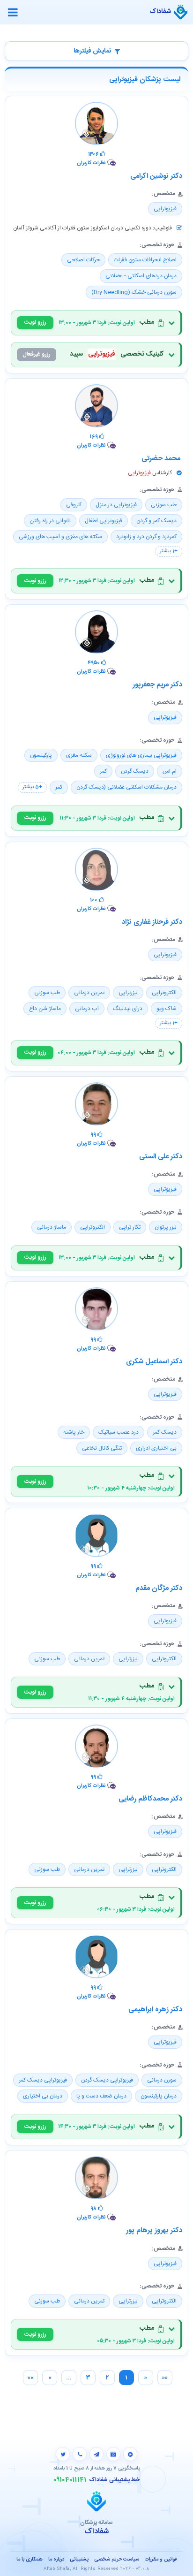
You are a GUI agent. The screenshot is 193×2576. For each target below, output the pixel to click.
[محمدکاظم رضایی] (96, 1748)
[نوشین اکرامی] (96, 126)
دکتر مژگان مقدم (159, 1588)
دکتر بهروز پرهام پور (154, 2230)
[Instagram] (113, 2454)
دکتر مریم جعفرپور (157, 685)
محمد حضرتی (162, 459)
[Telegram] (96, 2454)
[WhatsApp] (80, 2454)
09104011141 (70, 2480)
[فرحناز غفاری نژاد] (96, 872)
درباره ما (56, 2560)
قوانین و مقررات (161, 2560)
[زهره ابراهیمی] (96, 1959)
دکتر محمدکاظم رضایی (150, 1799)
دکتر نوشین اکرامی (156, 176)
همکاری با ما (30, 2560)
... (69, 2378)
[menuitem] (165, 2378)
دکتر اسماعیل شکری (154, 1362)
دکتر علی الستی (161, 1157)
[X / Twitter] (63, 2454)
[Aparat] (130, 2454)
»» (30, 2378)
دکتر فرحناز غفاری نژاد (152, 922)
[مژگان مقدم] (96, 1538)
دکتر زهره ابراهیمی (155, 2010)
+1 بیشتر (169, 551)
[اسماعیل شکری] (96, 1311)
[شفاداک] (181, 12)
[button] (96, 323)
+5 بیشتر (32, 787)
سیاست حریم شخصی (117, 2560)
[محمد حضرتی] (96, 408)
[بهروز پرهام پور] (96, 2180)
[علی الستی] (96, 1106)
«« (165, 2378)
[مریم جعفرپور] (96, 634)
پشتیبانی (79, 2560)
